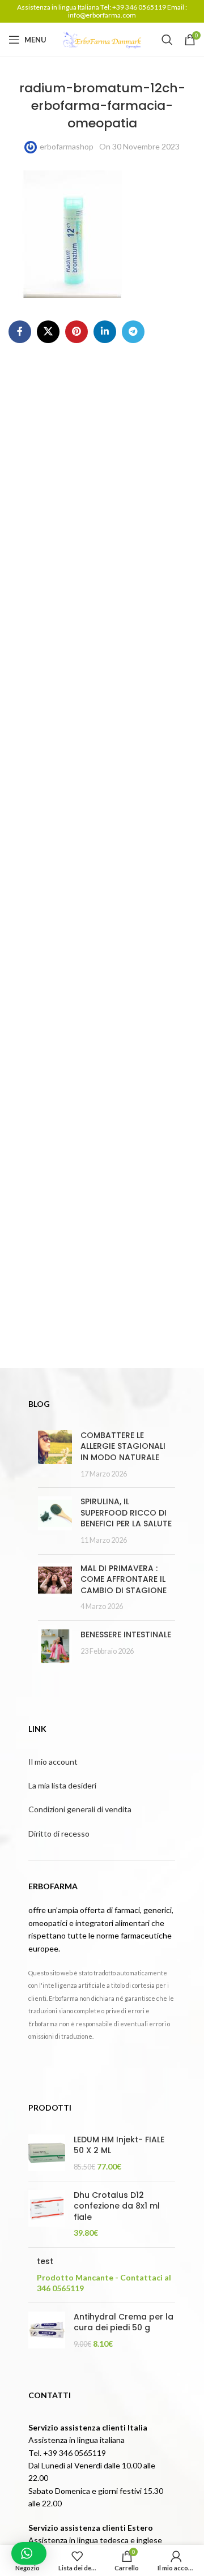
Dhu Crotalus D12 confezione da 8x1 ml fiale (117, 2206)
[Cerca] (167, 40)
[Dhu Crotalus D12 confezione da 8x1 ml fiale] (47, 2214)
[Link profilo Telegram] (133, 332)
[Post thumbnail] (55, 1454)
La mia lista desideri (62, 1785)
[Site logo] (102, 39)
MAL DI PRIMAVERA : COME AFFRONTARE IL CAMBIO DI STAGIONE (124, 1579)
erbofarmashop (67, 146)
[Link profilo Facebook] (20, 332)
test (45, 2262)
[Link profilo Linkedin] (105, 332)
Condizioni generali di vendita (80, 1809)
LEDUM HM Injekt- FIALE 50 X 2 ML (119, 2145)
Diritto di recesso (59, 1833)
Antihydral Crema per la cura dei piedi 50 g (124, 2323)
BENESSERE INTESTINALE (126, 1634)
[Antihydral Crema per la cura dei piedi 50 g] (47, 2331)
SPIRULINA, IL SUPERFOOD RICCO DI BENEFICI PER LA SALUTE (126, 1512)
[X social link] (48, 332)
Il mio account (53, 1762)
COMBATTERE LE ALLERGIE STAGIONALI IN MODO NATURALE (123, 1446)
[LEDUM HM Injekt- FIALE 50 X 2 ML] (47, 2153)
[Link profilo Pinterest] (76, 332)
